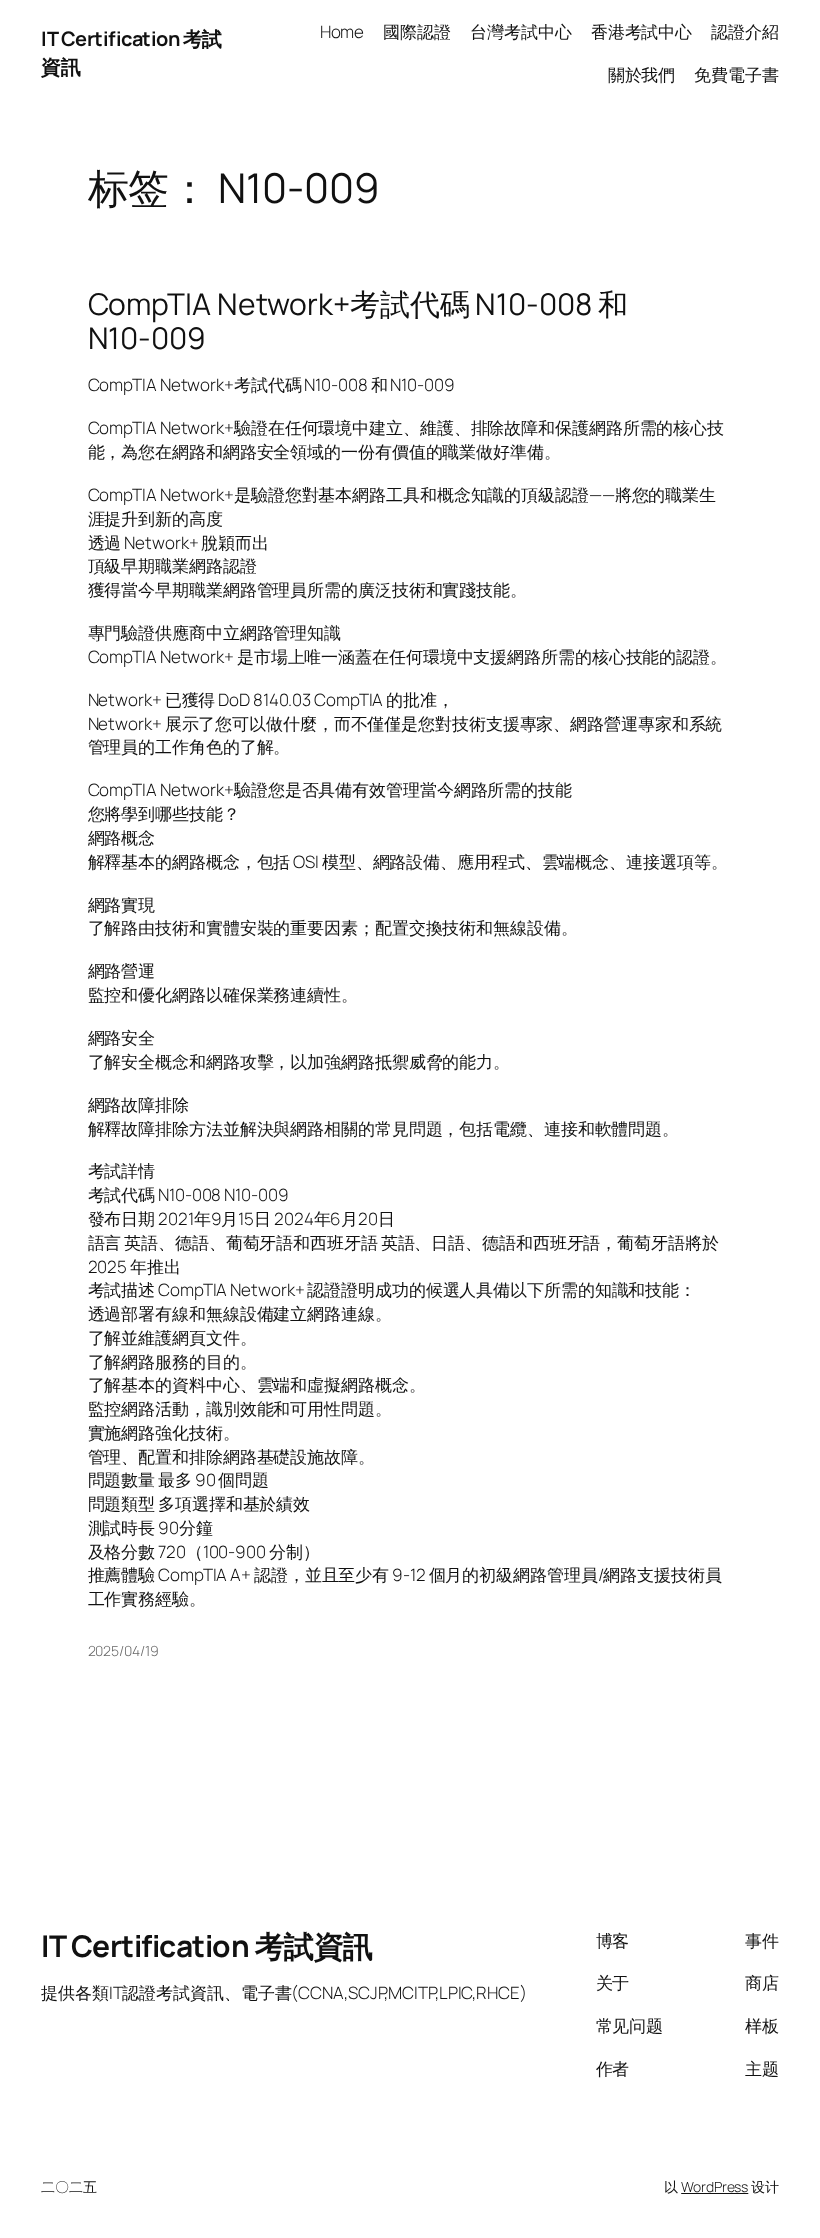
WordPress (714, 2186)
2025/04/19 (123, 1650)
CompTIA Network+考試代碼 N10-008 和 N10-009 (358, 320)
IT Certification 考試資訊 (207, 1945)
